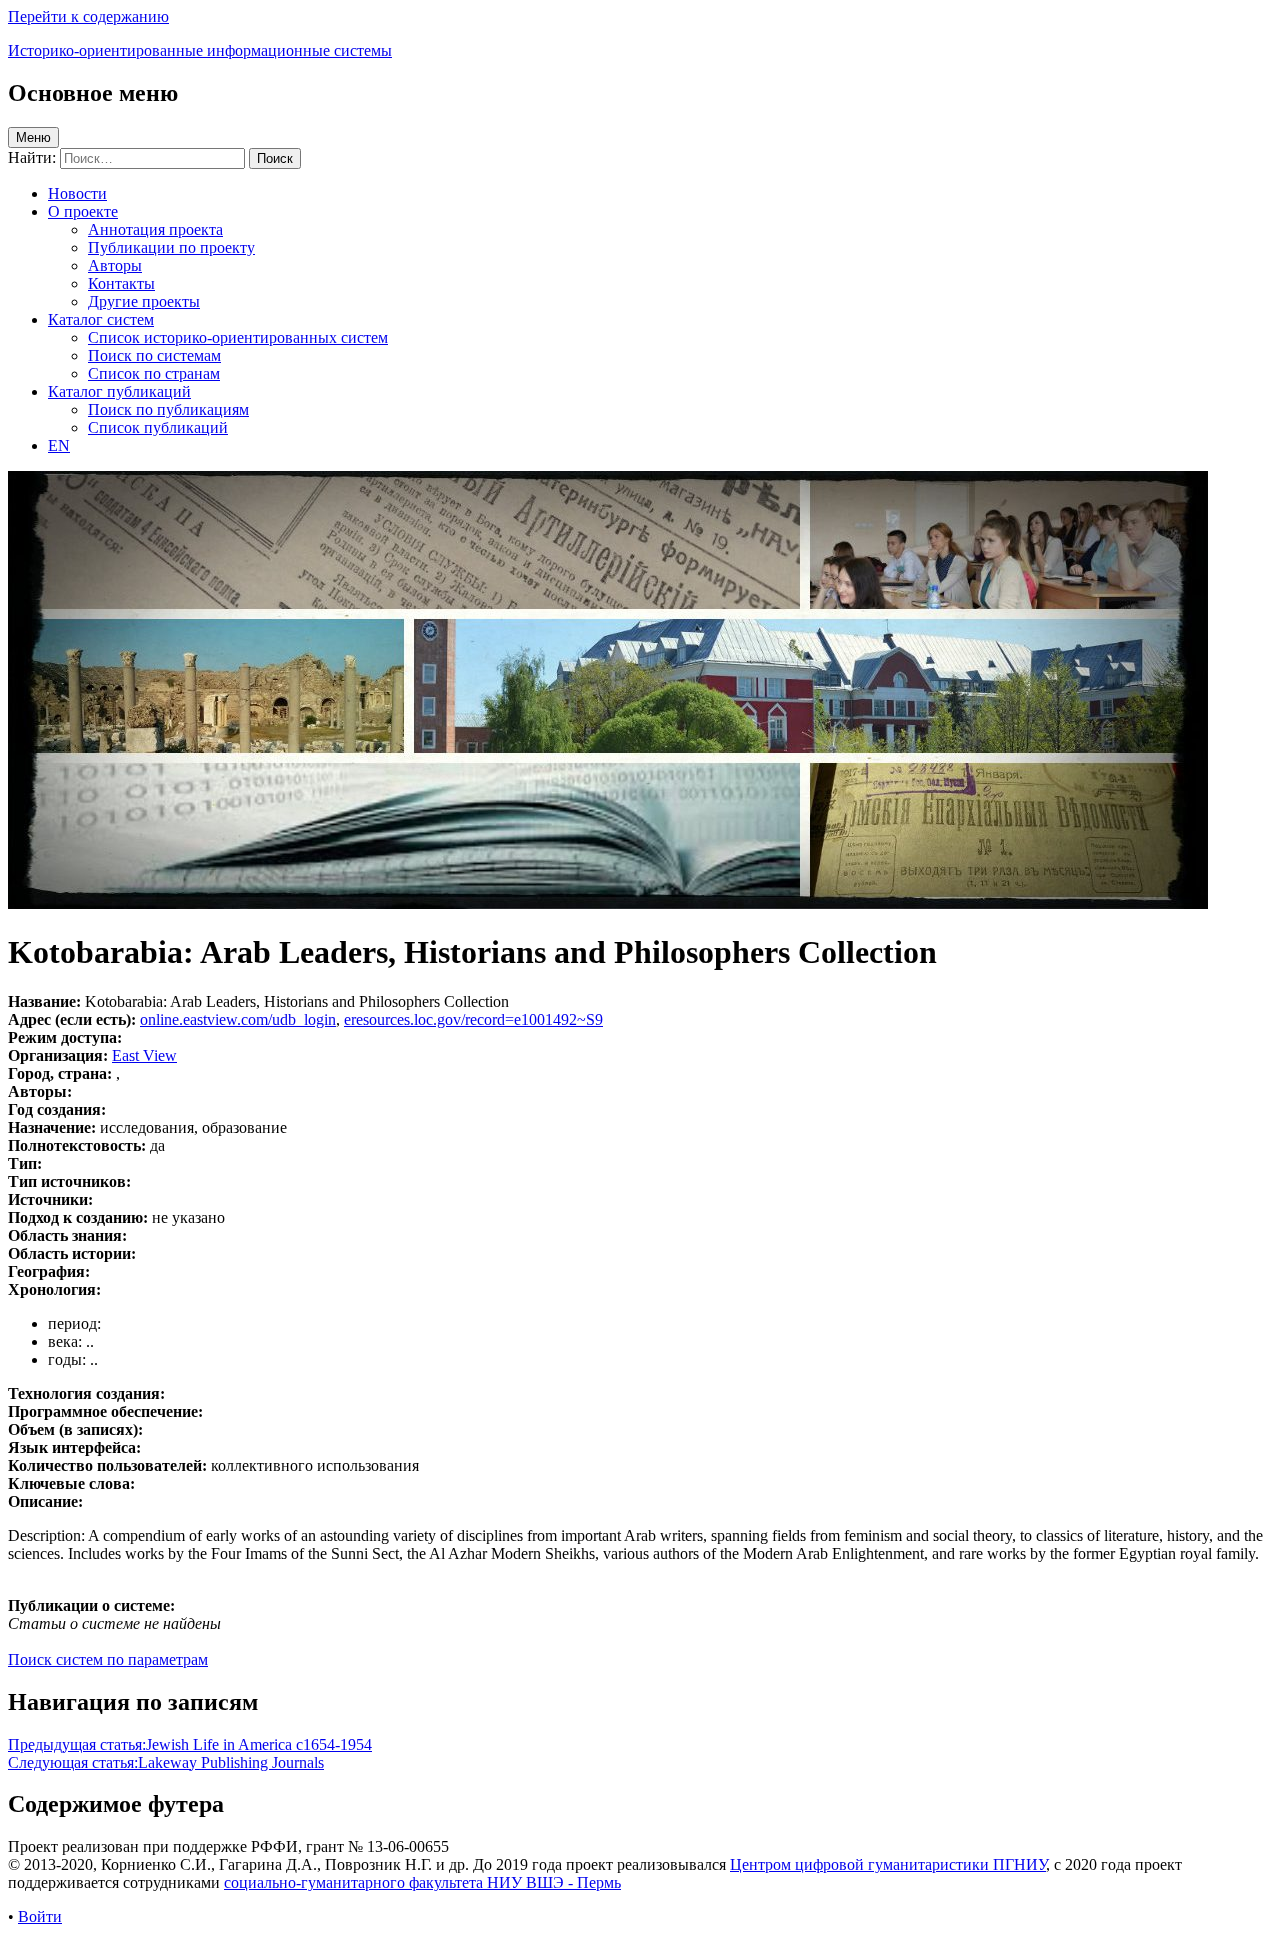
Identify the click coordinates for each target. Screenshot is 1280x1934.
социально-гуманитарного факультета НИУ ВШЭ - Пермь (422, 1882)
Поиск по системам (154, 355)
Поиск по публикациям (168, 409)
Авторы (115, 265)
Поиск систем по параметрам (108, 1659)
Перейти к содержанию (88, 16)
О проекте (83, 211)
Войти (40, 1916)
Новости (77, 193)
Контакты (121, 283)
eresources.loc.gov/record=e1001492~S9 (473, 1019)
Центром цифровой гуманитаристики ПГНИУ (888, 1864)
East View (144, 1055)
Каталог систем (101, 319)
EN (59, 445)
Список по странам (154, 373)
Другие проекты (144, 301)
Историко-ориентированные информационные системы (200, 50)
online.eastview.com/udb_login (238, 1019)
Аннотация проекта (155, 229)
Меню (33, 137)
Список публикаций (158, 427)
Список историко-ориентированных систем (238, 337)
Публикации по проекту (171, 247)
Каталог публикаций (119, 391)
